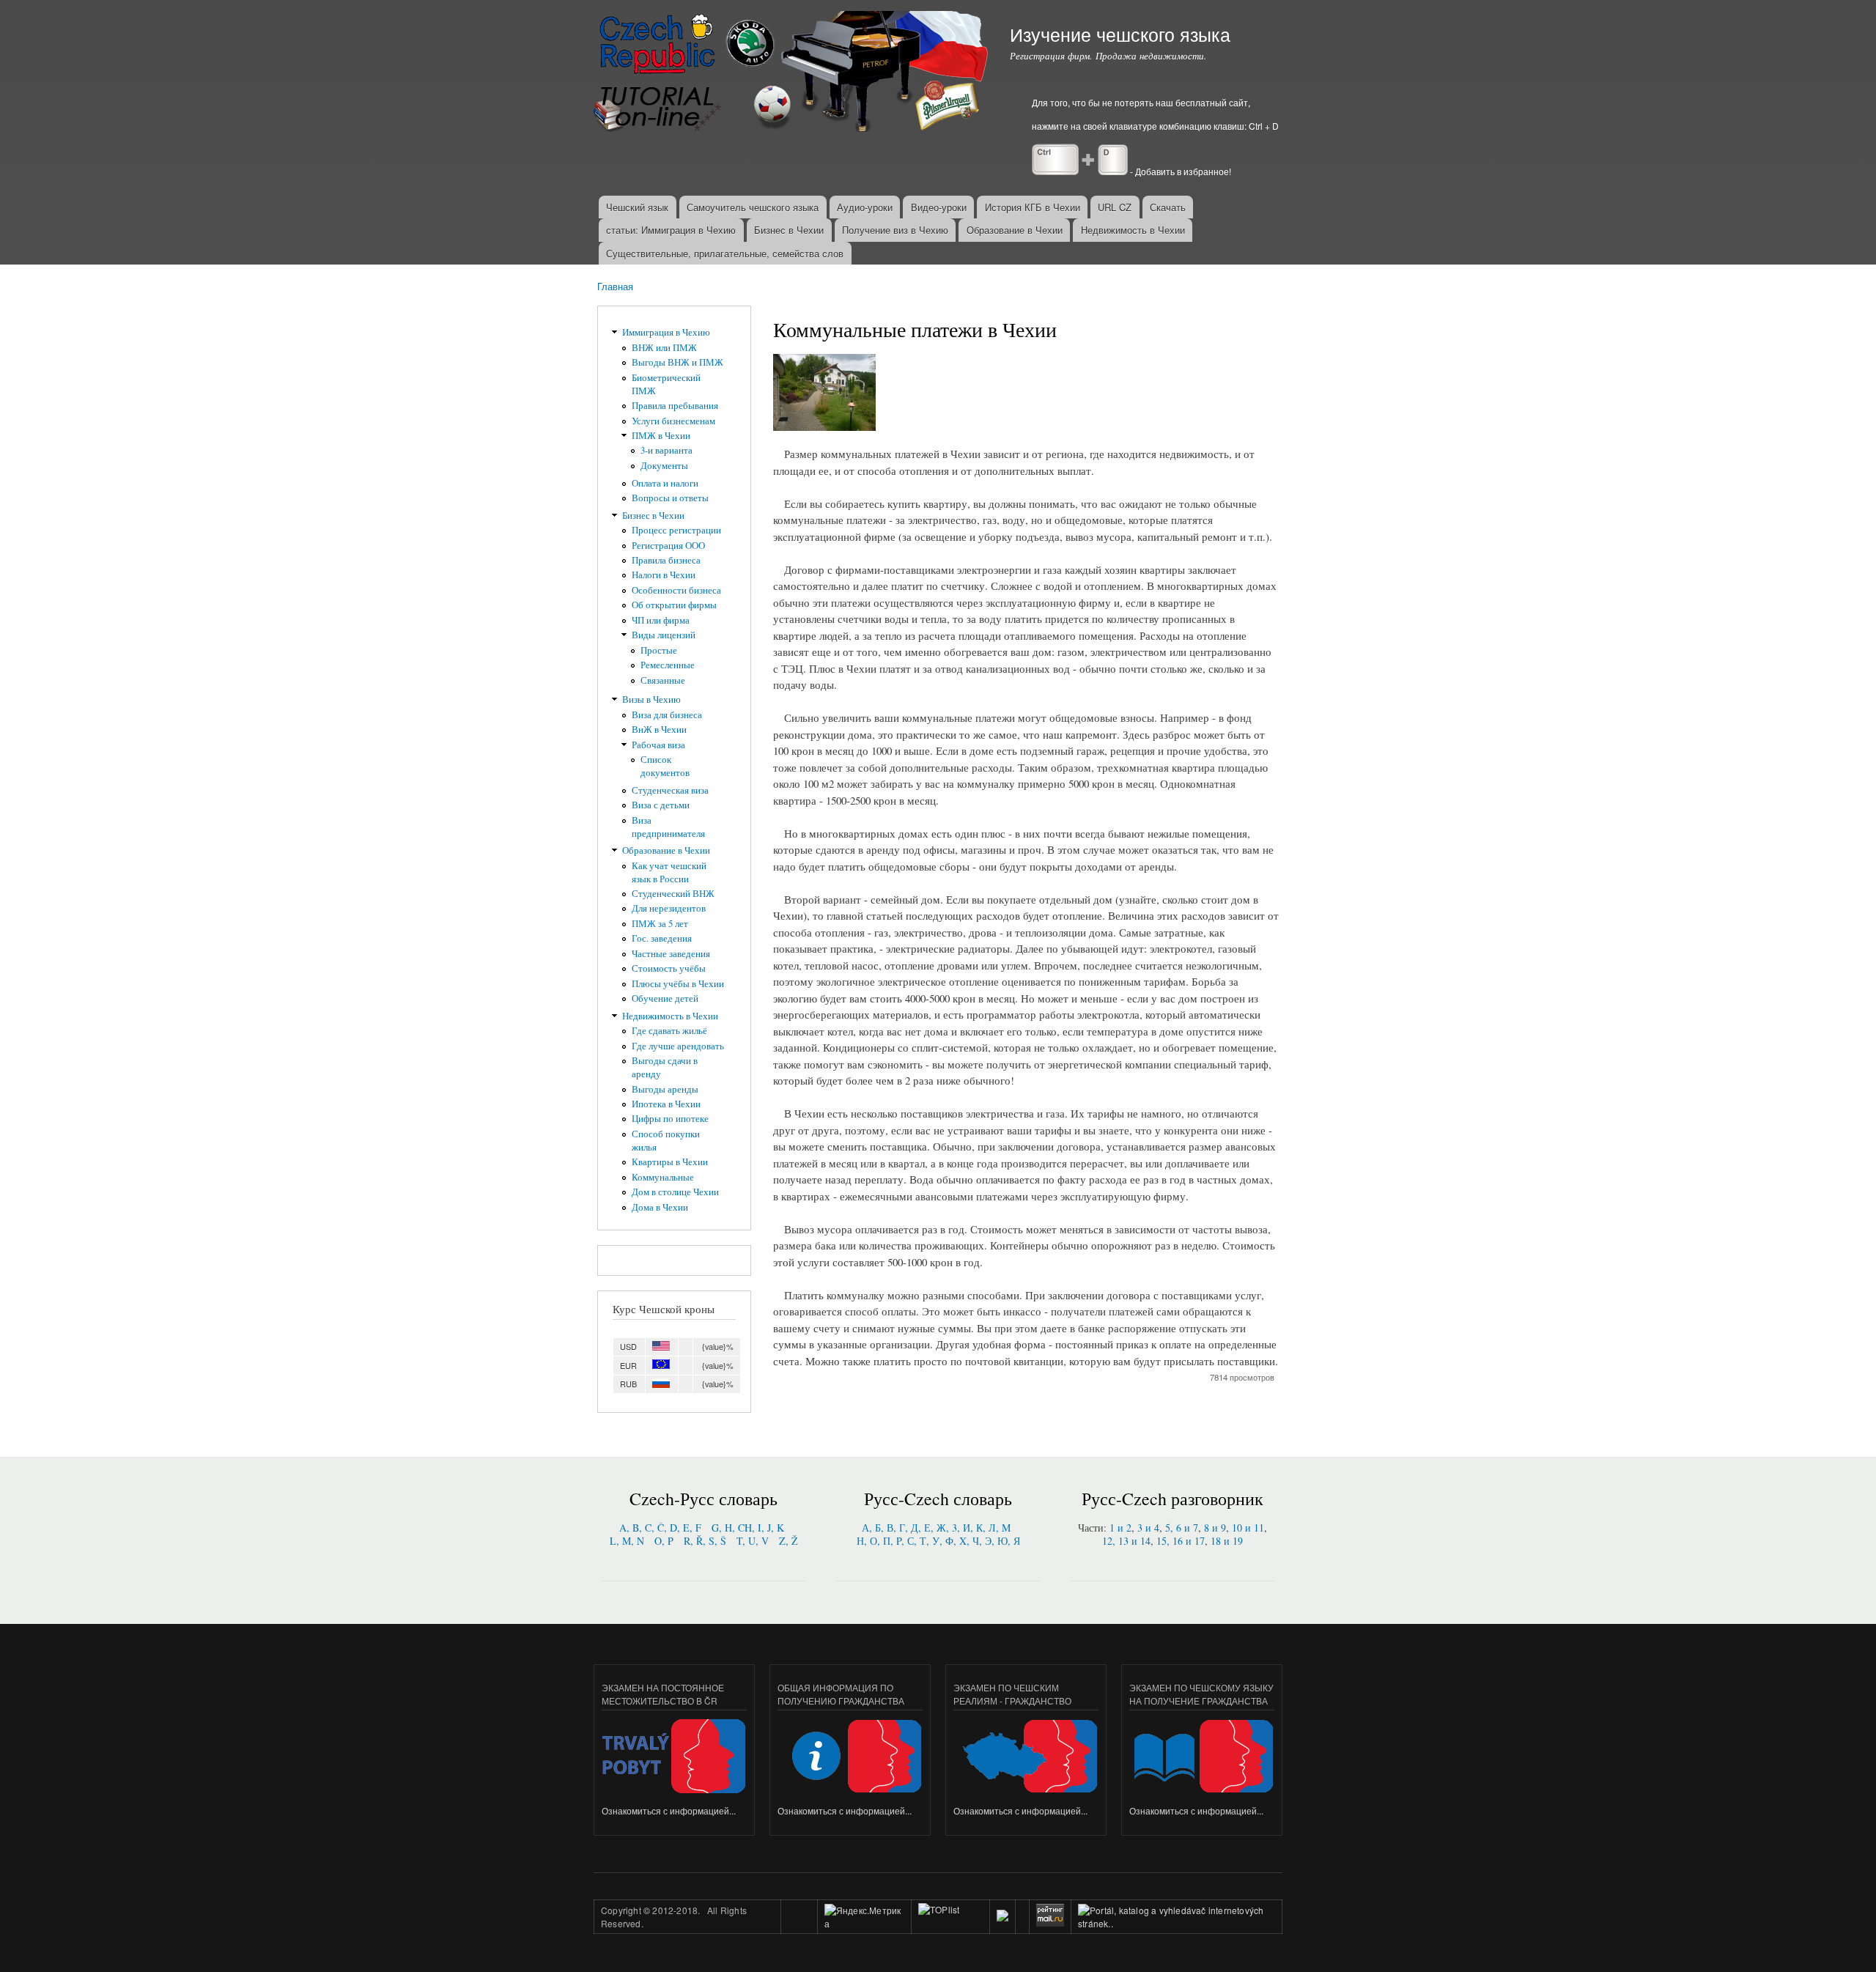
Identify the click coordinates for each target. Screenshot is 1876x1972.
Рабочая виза (658, 745)
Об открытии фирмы (674, 605)
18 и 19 (1227, 1541)
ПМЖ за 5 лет (660, 924)
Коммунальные (663, 1177)
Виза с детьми (661, 805)
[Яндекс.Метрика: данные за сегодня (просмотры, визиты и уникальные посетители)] (864, 1917)
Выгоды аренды (665, 1089)
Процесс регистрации (676, 530)
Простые (659, 650)
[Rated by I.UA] (950, 1923)
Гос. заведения (662, 938)
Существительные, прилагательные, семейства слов (725, 253)
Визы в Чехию (651, 699)
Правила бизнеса (666, 560)
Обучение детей (665, 998)
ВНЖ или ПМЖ (664, 348)
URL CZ (1115, 207)
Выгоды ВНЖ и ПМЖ (677, 362)
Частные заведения (671, 954)
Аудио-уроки (865, 207)
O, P (664, 1541)
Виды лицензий (664, 635)
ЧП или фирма (661, 620)
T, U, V (753, 1541)
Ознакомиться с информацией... (669, 1810)
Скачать (1168, 207)
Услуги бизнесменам (673, 421)
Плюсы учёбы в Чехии (678, 984)
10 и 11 (1248, 1528)
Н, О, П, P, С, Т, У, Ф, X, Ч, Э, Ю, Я (938, 1541)
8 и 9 (1215, 1528)
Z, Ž (789, 1541)
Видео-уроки (939, 207)
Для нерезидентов (669, 908)
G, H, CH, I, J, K (748, 1528)
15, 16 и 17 (1181, 1541)
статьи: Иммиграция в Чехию (671, 230)
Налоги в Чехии (664, 575)
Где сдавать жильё (669, 1031)
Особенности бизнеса (676, 590)
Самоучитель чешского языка (753, 207)
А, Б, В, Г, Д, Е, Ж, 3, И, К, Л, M (936, 1528)
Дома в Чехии (660, 1207)
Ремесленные (668, 665)
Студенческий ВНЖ (673, 894)
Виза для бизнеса (667, 715)
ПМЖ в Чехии (661, 436)
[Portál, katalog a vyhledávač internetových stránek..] (1177, 1923)
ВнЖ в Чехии (659, 730)
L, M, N (627, 1541)
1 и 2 (1120, 1528)
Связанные (663, 680)
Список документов (665, 766)
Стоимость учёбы (669, 968)
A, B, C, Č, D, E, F (660, 1528)
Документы (664, 466)
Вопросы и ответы (670, 498)
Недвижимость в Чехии (1133, 230)
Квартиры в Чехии (670, 1162)
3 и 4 (1148, 1528)
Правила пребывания (675, 406)
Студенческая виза (670, 790)
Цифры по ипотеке (670, 1119)
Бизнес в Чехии (789, 230)
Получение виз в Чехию (895, 230)
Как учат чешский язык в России (669, 872)
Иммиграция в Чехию (666, 332)
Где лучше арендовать (678, 1046)
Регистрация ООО (668, 546)
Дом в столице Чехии (675, 1192)
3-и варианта (666, 450)
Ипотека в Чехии (666, 1104)
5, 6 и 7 (1182, 1528)
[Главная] (793, 73)
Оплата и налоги (665, 483)
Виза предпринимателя (668, 827)
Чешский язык (637, 207)
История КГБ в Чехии (1033, 207)
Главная (615, 286)
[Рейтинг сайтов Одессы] (1002, 1917)
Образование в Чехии (1015, 230)
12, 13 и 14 (1126, 1541)
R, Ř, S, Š (705, 1541)
